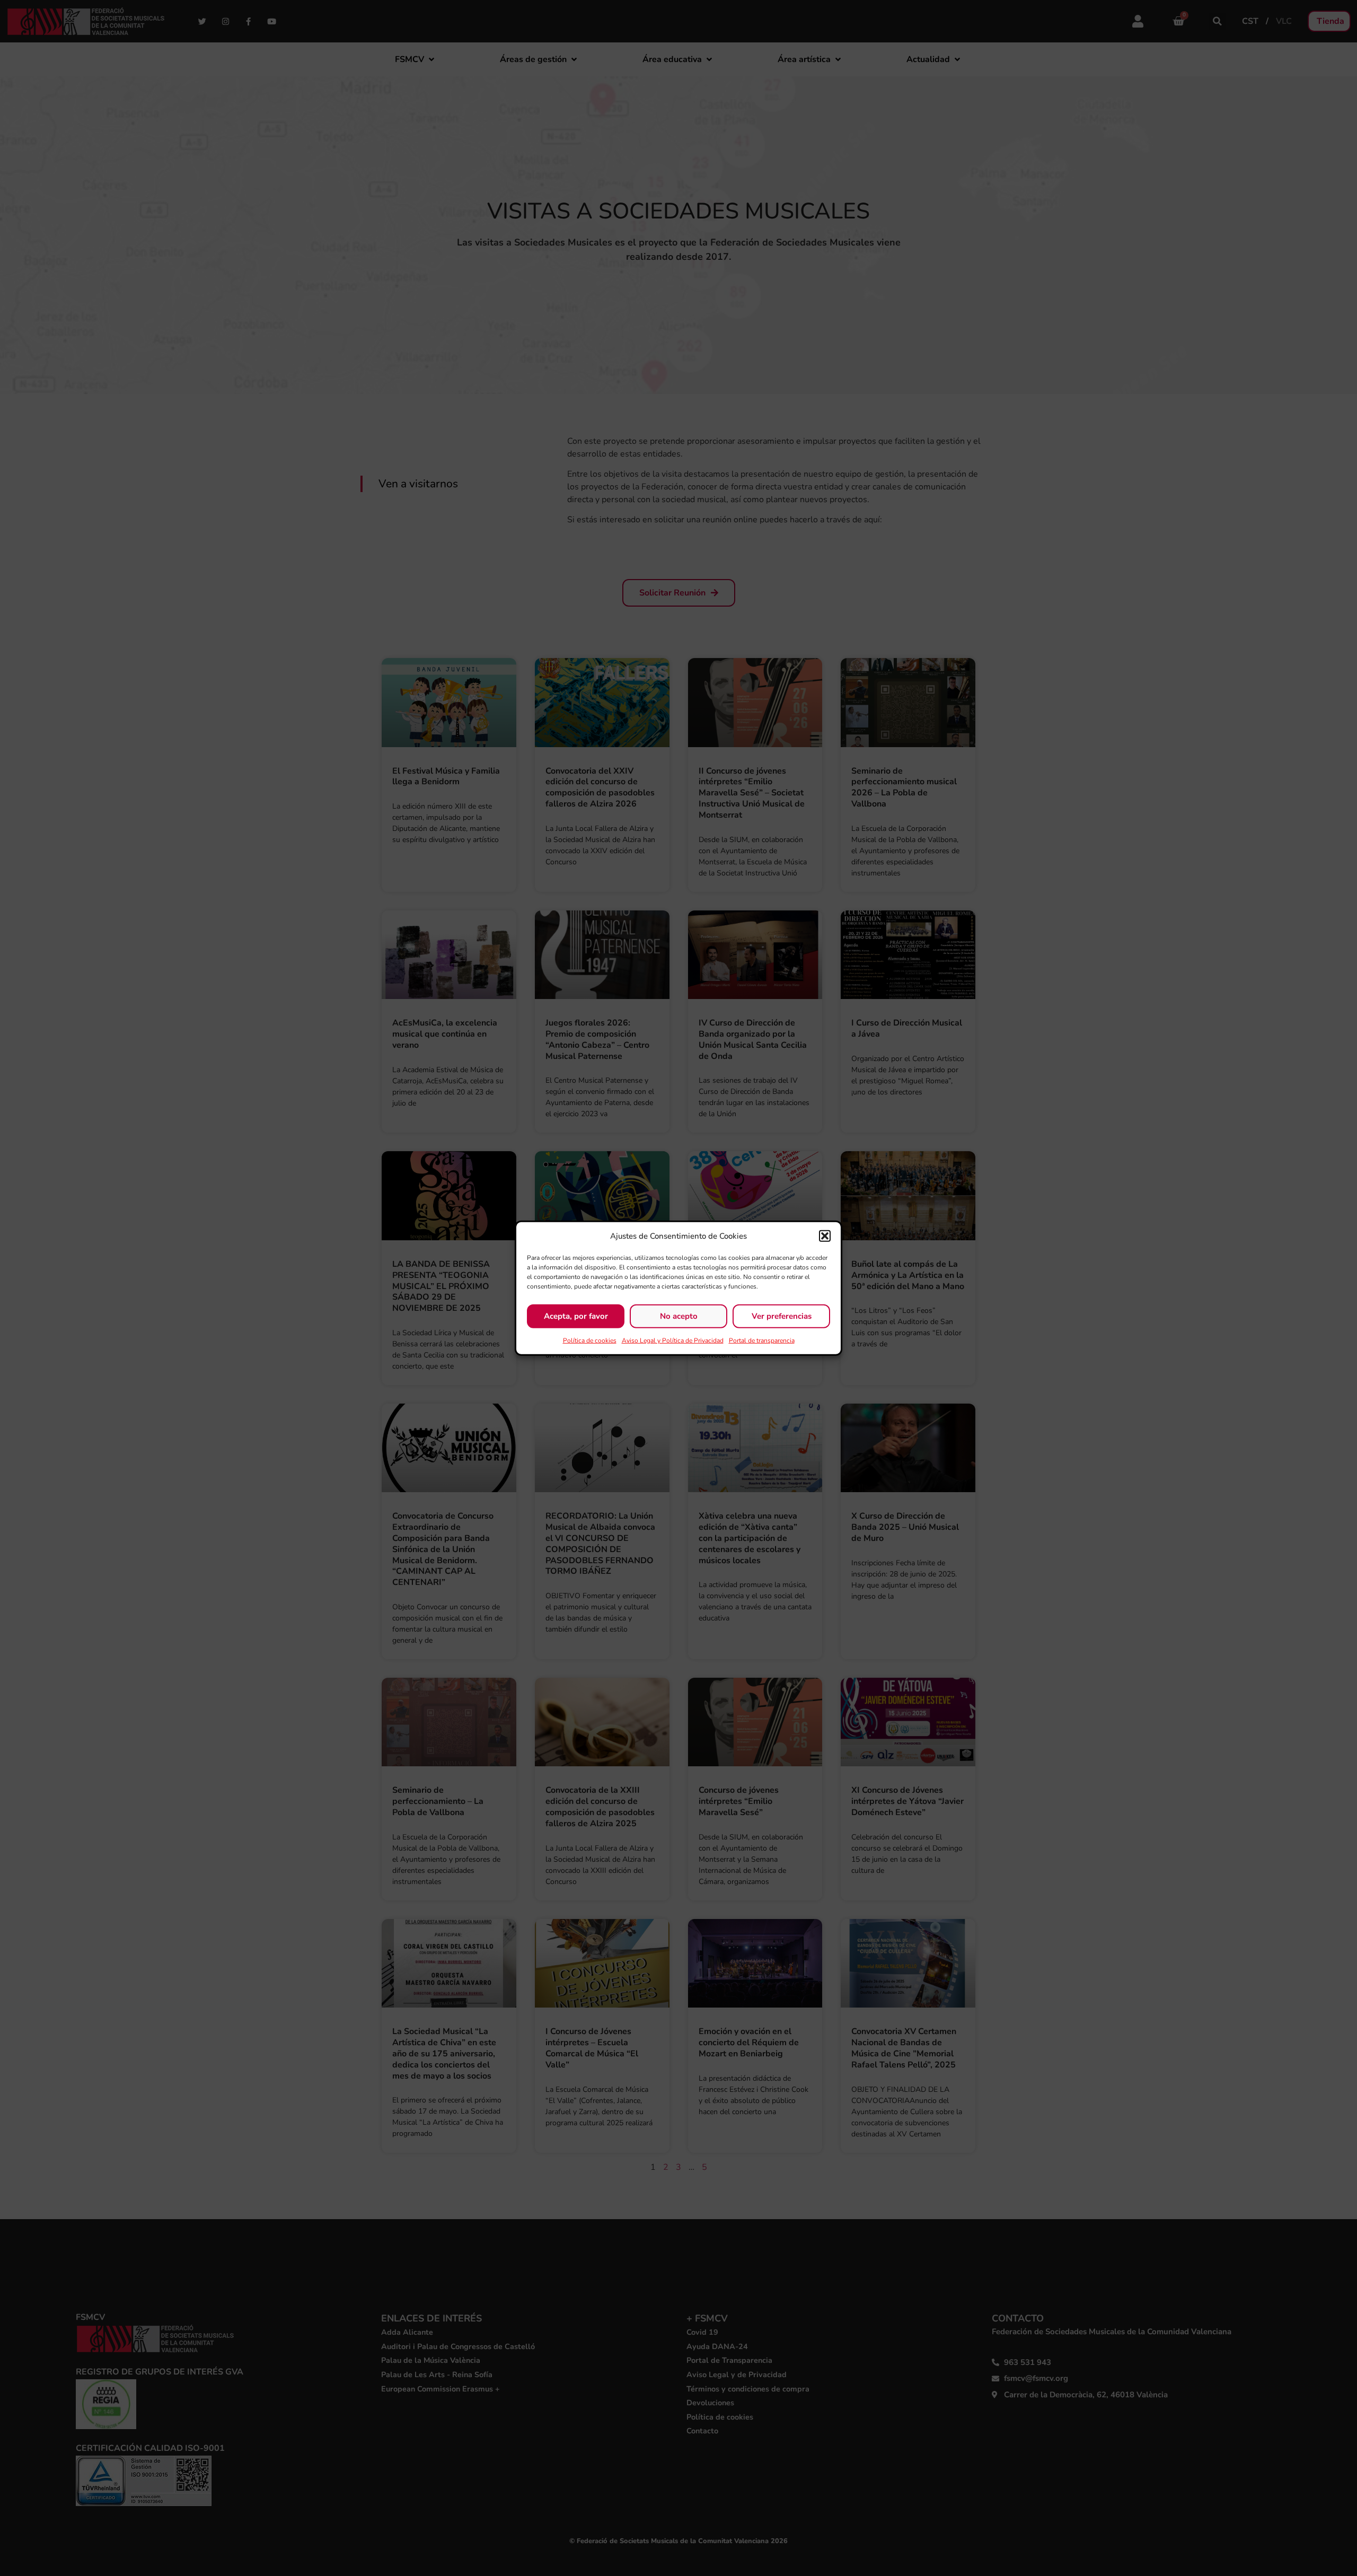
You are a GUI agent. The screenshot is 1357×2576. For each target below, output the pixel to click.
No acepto (679, 1316)
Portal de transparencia (762, 1340)
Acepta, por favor (576, 1316)
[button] (825, 1236)
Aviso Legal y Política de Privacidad (673, 1340)
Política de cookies (590, 1340)
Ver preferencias (782, 1316)
